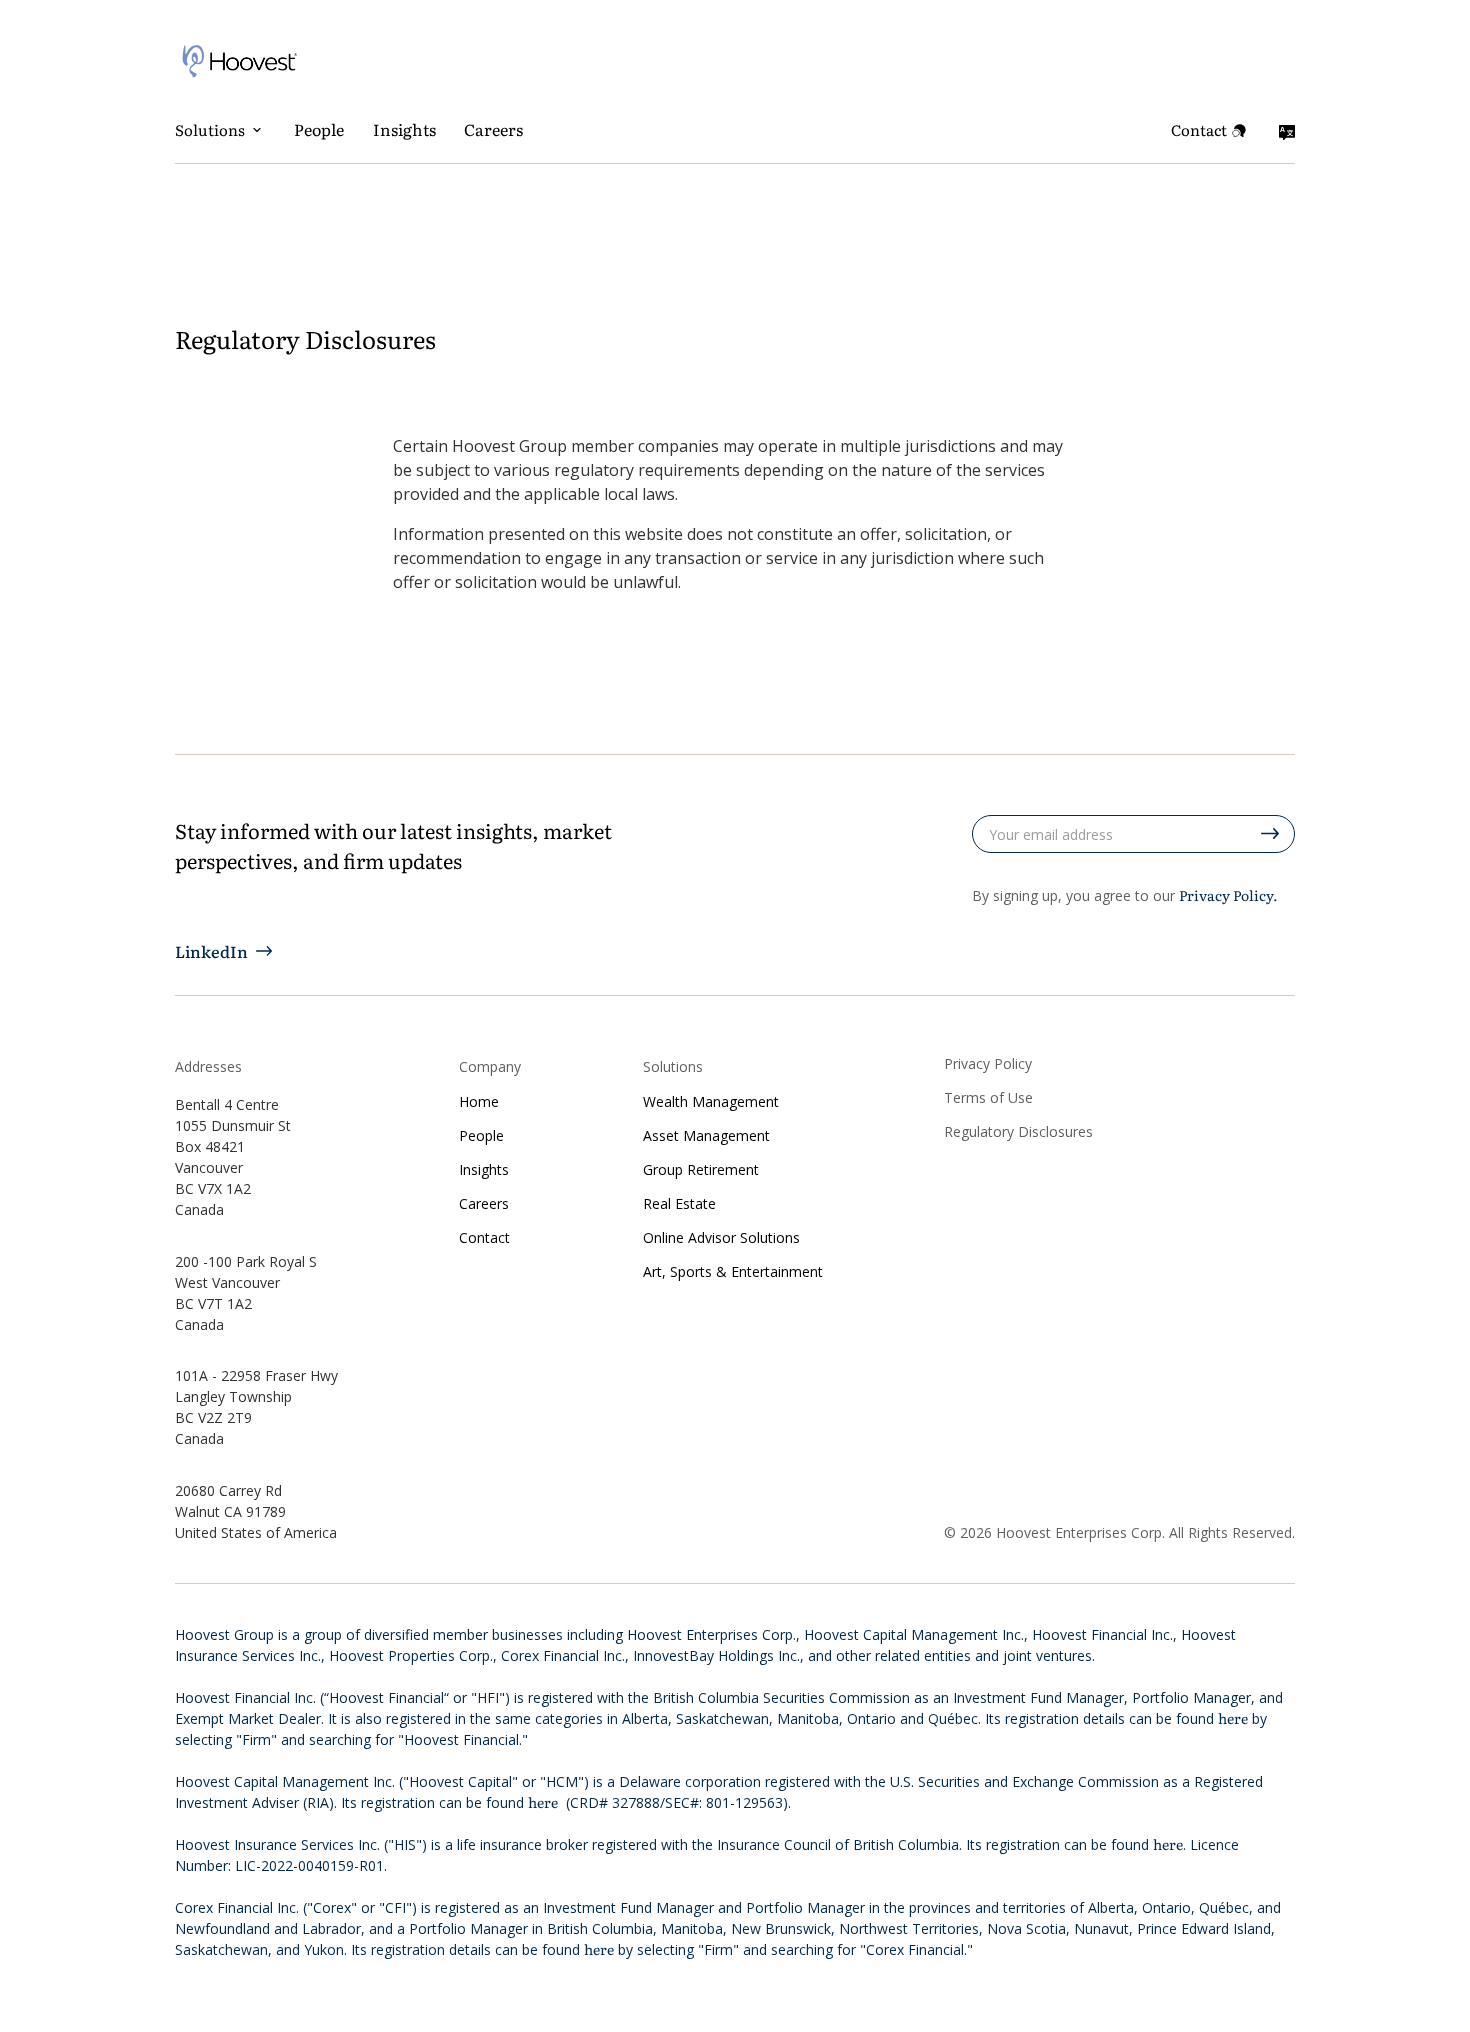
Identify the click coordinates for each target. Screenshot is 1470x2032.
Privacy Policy (988, 1064)
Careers (493, 129)
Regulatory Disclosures (1018, 1132)
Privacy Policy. (1228, 895)
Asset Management (706, 1136)
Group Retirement (701, 1170)
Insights (404, 129)
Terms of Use (988, 1098)
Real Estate (679, 1204)
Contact (484, 1238)
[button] (220, 130)
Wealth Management (711, 1102)
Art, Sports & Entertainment (733, 1272)
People (319, 129)
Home (479, 1102)
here (1233, 1718)
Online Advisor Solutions (721, 1238)
